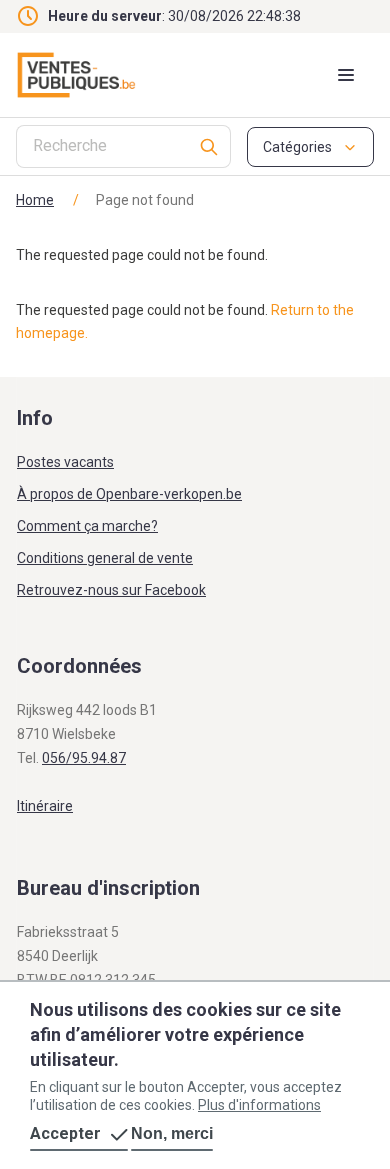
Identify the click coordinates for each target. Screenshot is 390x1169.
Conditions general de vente (105, 558)
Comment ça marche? (87, 526)
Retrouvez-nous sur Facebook (111, 590)
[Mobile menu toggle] (346, 75)
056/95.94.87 (84, 758)
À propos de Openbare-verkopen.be (129, 494)
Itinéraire (45, 806)
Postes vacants (65, 462)
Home (35, 200)
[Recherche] (209, 146)
